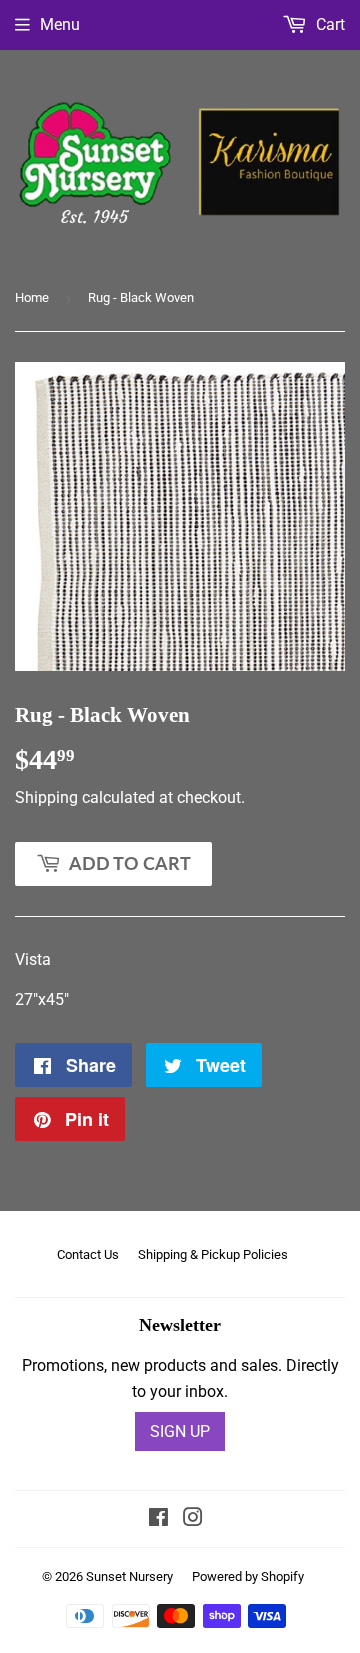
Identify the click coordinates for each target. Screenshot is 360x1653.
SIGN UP (180, 1431)
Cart (328, 24)
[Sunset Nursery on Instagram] (193, 1519)
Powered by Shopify (248, 1576)
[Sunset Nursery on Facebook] (158, 1519)
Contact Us (88, 1254)
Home (32, 297)
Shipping (46, 797)
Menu (60, 24)
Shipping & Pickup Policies (213, 1254)
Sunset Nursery (129, 1576)
